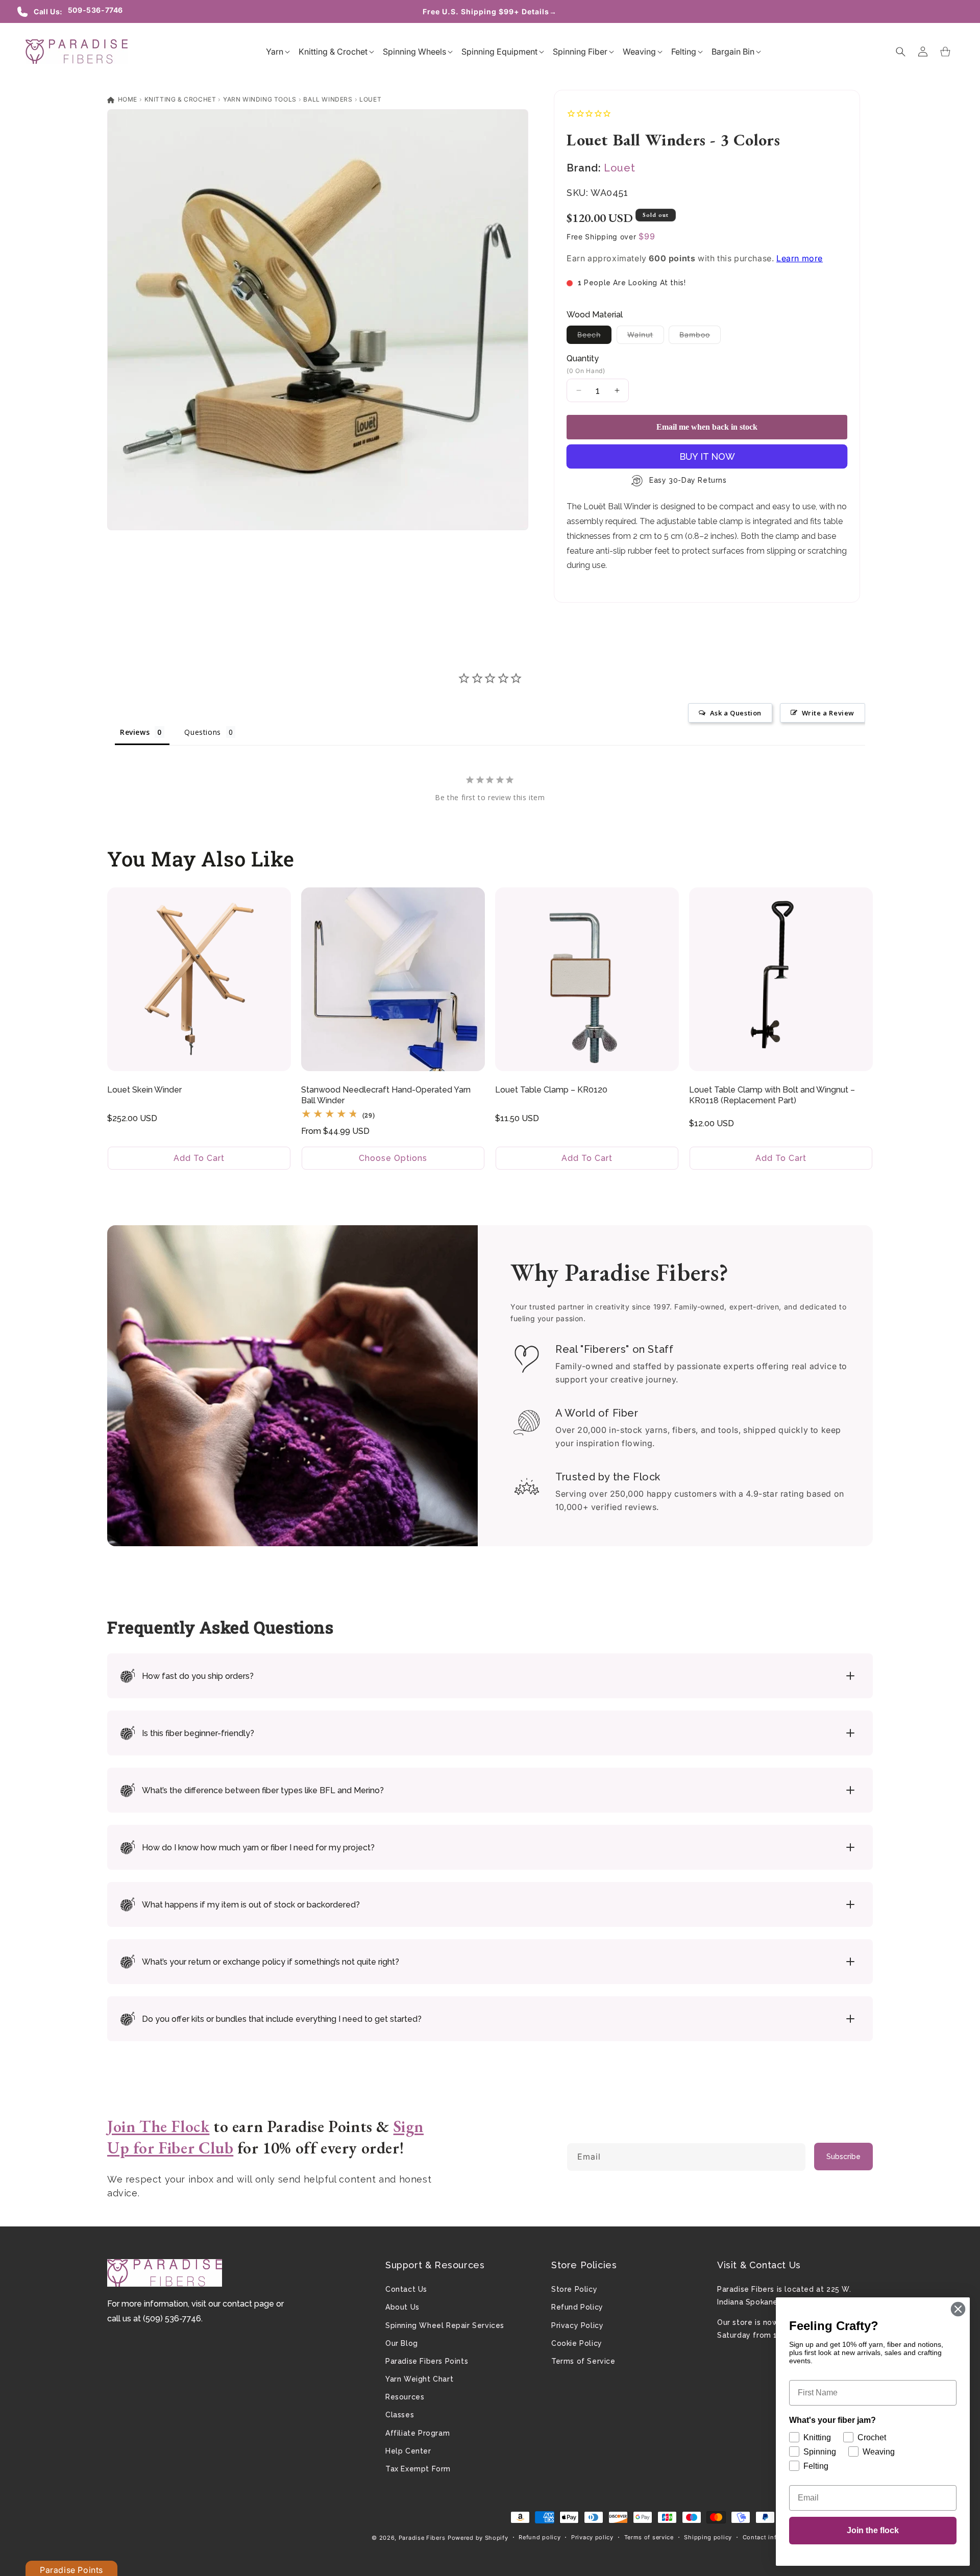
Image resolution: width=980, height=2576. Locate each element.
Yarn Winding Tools (260, 99)
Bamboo (700, 337)
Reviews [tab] (135, 732)
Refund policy (540, 2537)
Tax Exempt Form (418, 2469)
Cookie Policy (577, 2343)
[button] (275, 52)
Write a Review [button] (828, 713)
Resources (405, 2397)
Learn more (800, 258)
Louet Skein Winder (144, 1090)
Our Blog (402, 2343)
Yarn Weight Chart (419, 2379)
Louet (370, 99)
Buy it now (707, 456)
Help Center (408, 2451)
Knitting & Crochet (180, 99)
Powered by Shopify (478, 2538)
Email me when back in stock (707, 427)
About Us (402, 2307)
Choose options (393, 1158)
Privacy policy (592, 2537)
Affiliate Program (418, 2433)
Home (127, 99)
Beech (594, 337)
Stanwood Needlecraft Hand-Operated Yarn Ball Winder (386, 1095)
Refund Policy (577, 2307)
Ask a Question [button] (736, 713)
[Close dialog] (958, 2309)
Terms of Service (583, 2361)
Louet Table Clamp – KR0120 (551, 1090)
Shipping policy (708, 2537)
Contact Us (406, 2289)
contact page (248, 2304)
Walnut (646, 337)
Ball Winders (328, 99)
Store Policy (574, 2289)
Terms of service (649, 2537)
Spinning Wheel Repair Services (445, 2325)
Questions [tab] (202, 732)
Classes (400, 2415)
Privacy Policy (577, 2325)
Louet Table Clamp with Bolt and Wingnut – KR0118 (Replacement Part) (772, 1095)
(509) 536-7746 (172, 2319)
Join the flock (873, 2530)
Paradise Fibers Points (427, 2361)
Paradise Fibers (422, 2538)
